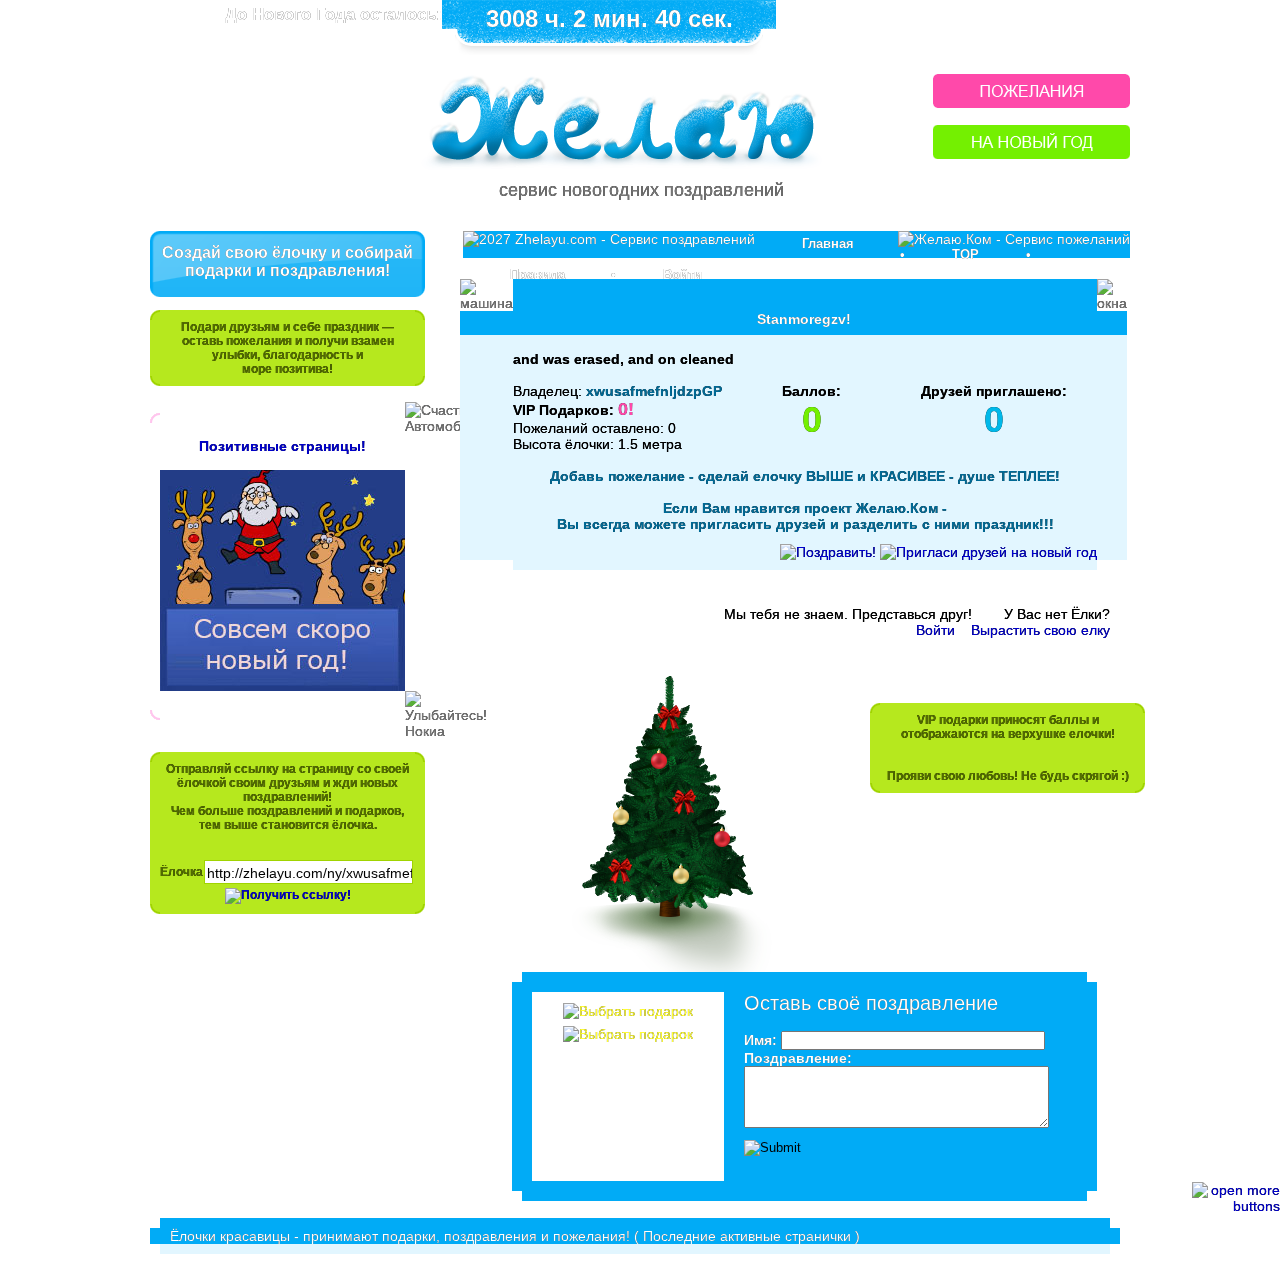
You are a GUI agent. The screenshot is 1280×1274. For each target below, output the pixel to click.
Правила (537, 274)
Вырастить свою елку (1040, 630)
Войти (682, 274)
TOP (965, 254)
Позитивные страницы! (282, 446)
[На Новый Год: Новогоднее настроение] (1031, 153)
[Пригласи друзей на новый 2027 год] (988, 552)
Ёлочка (181, 872)
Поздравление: (798, 1058)
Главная (828, 243)
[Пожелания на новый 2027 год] (1031, 102)
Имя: (760, 1040)
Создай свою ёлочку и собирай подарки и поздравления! (287, 261)
